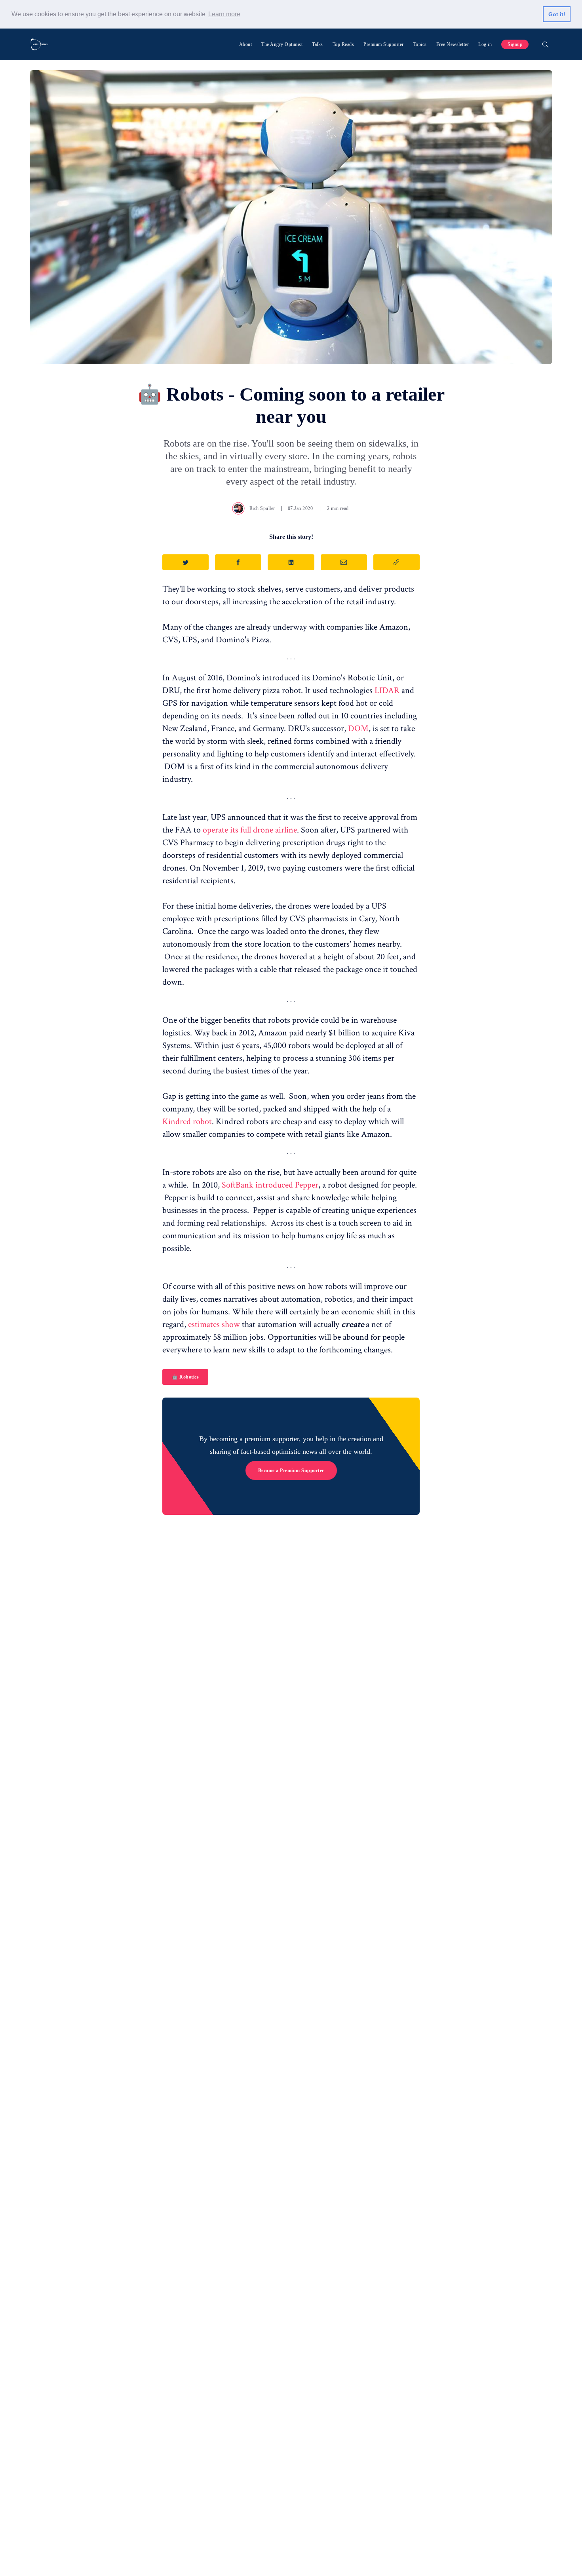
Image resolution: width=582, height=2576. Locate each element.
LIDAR (387, 690)
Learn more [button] (224, 14)
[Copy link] (397, 562)
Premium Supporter (384, 44)
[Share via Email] (344, 562)
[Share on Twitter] (185, 562)
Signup (515, 44)
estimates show (214, 1324)
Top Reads (343, 44)
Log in (485, 44)
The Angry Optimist (282, 44)
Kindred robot (187, 1122)
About (246, 44)
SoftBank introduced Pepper (270, 1185)
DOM (358, 728)
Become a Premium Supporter (291, 1470)
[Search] (545, 44)
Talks (318, 44)
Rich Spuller (262, 508)
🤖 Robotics (185, 1377)
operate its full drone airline (250, 830)
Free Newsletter (453, 44)
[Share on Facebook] (238, 562)
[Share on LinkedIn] (291, 562)
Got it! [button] (557, 14)
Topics (420, 44)
